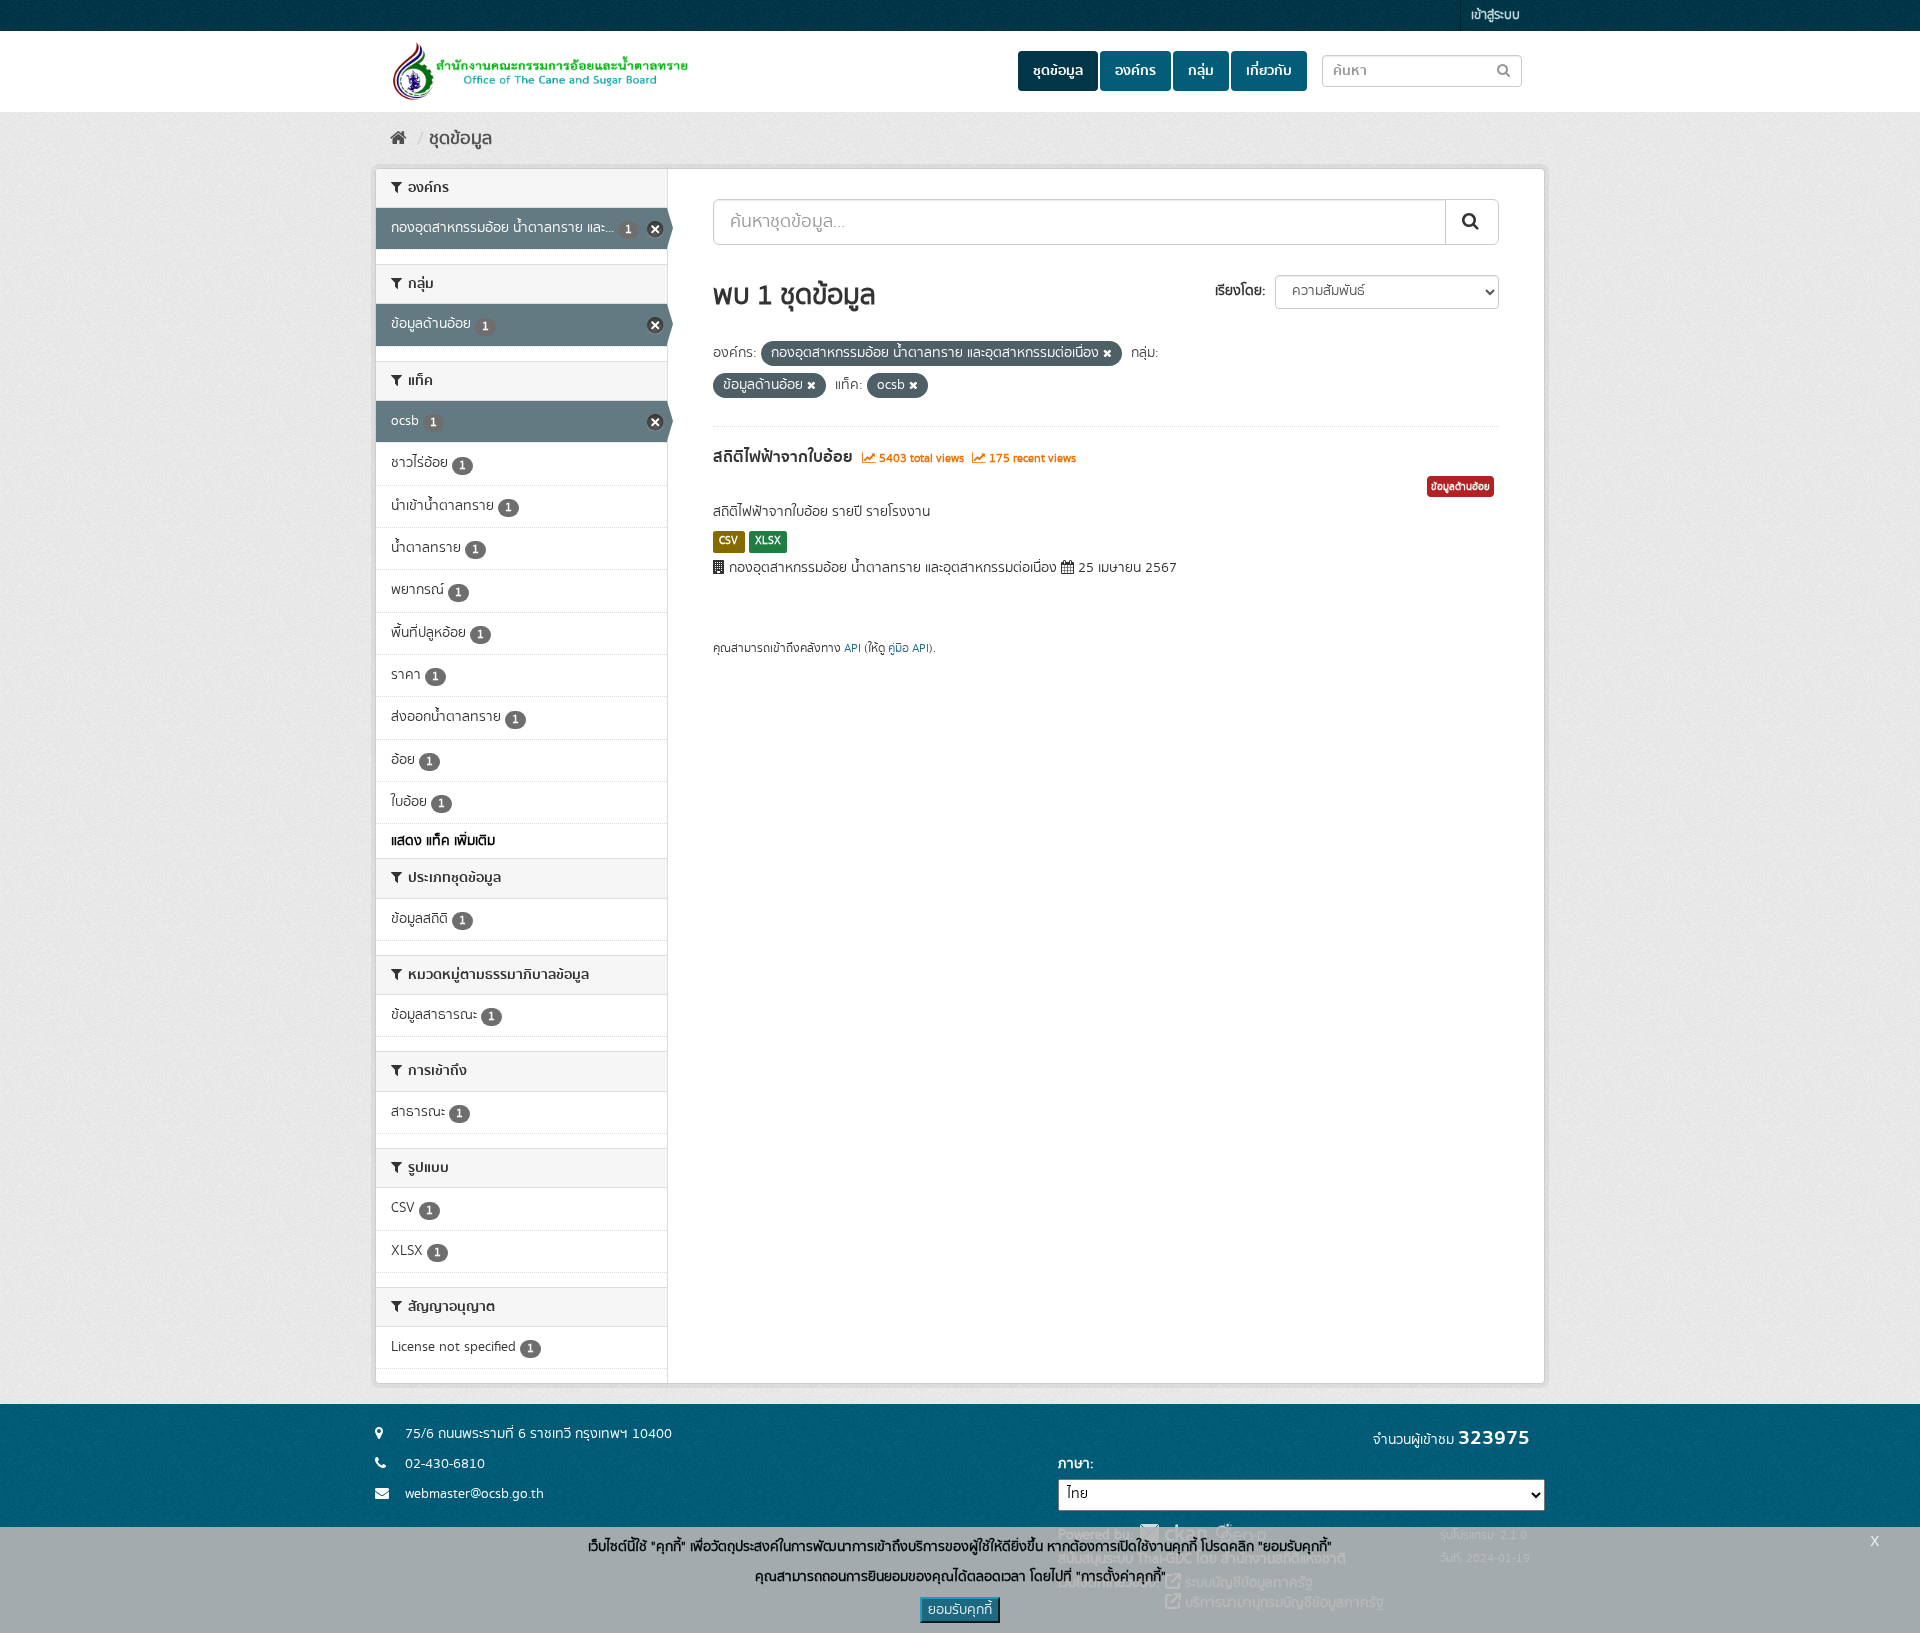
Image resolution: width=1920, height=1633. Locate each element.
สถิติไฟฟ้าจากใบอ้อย (783, 457)
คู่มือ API (908, 648)
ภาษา (1074, 1464)
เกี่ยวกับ (1269, 71)
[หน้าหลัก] (398, 139)
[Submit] (1472, 222)
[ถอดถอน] (1107, 354)
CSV (728, 541)
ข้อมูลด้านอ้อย (1460, 487)
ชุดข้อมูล (1058, 71)
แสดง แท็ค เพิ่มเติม (443, 841)
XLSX (768, 541)
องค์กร (1135, 71)
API (852, 648)
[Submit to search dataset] (1503, 69)
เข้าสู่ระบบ (1495, 15)
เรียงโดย (1238, 291)
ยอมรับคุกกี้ (960, 1610)
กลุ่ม (1201, 71)
